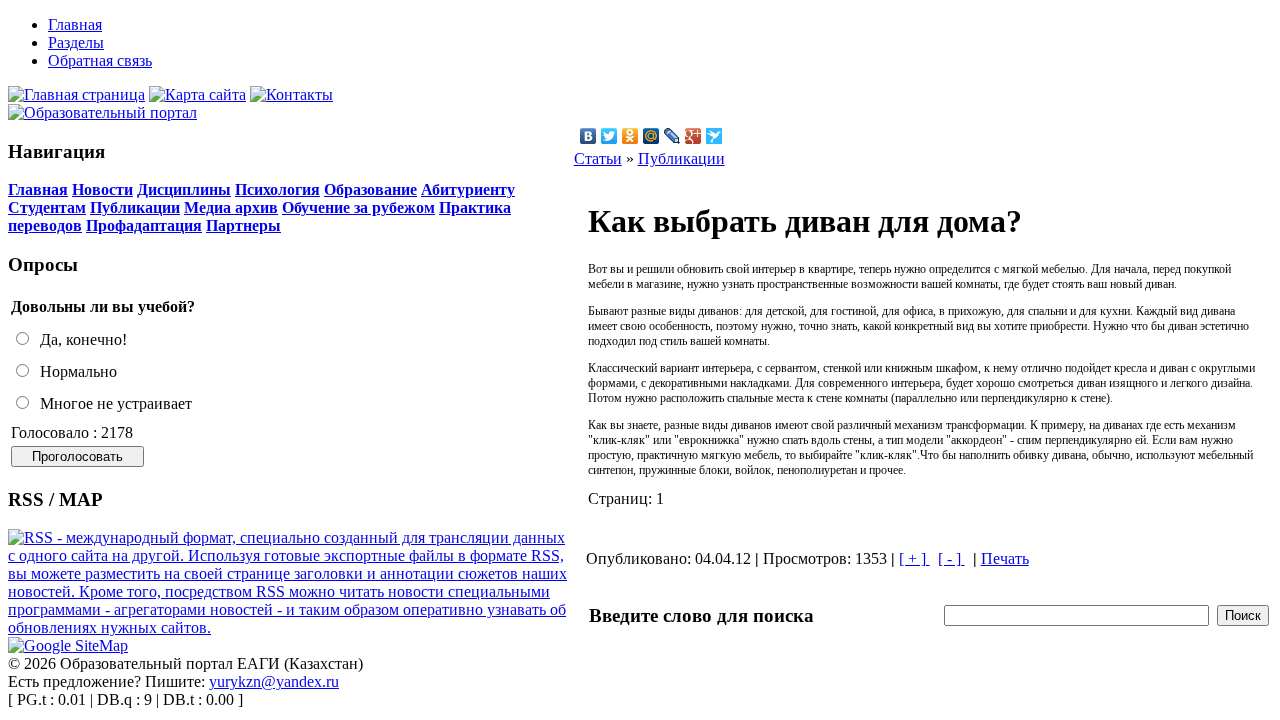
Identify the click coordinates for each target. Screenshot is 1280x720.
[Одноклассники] (630, 136)
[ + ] (914, 558)
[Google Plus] (693, 136)
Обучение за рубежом (358, 207)
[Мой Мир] (651, 136)
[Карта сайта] (197, 94)
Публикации (135, 207)
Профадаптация (144, 225)
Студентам (47, 207)
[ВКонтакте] (588, 136)
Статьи (598, 158)
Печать (1005, 558)
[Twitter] (609, 136)
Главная (38, 189)
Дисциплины (184, 189)
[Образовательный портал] (102, 112)
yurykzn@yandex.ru (274, 681)
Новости (102, 189)
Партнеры (243, 225)
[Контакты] (291, 94)
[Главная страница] (76, 94)
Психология (277, 189)
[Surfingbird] (714, 136)
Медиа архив (231, 207)
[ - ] (951, 558)
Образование (370, 189)
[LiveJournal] (672, 136)
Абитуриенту (468, 189)
